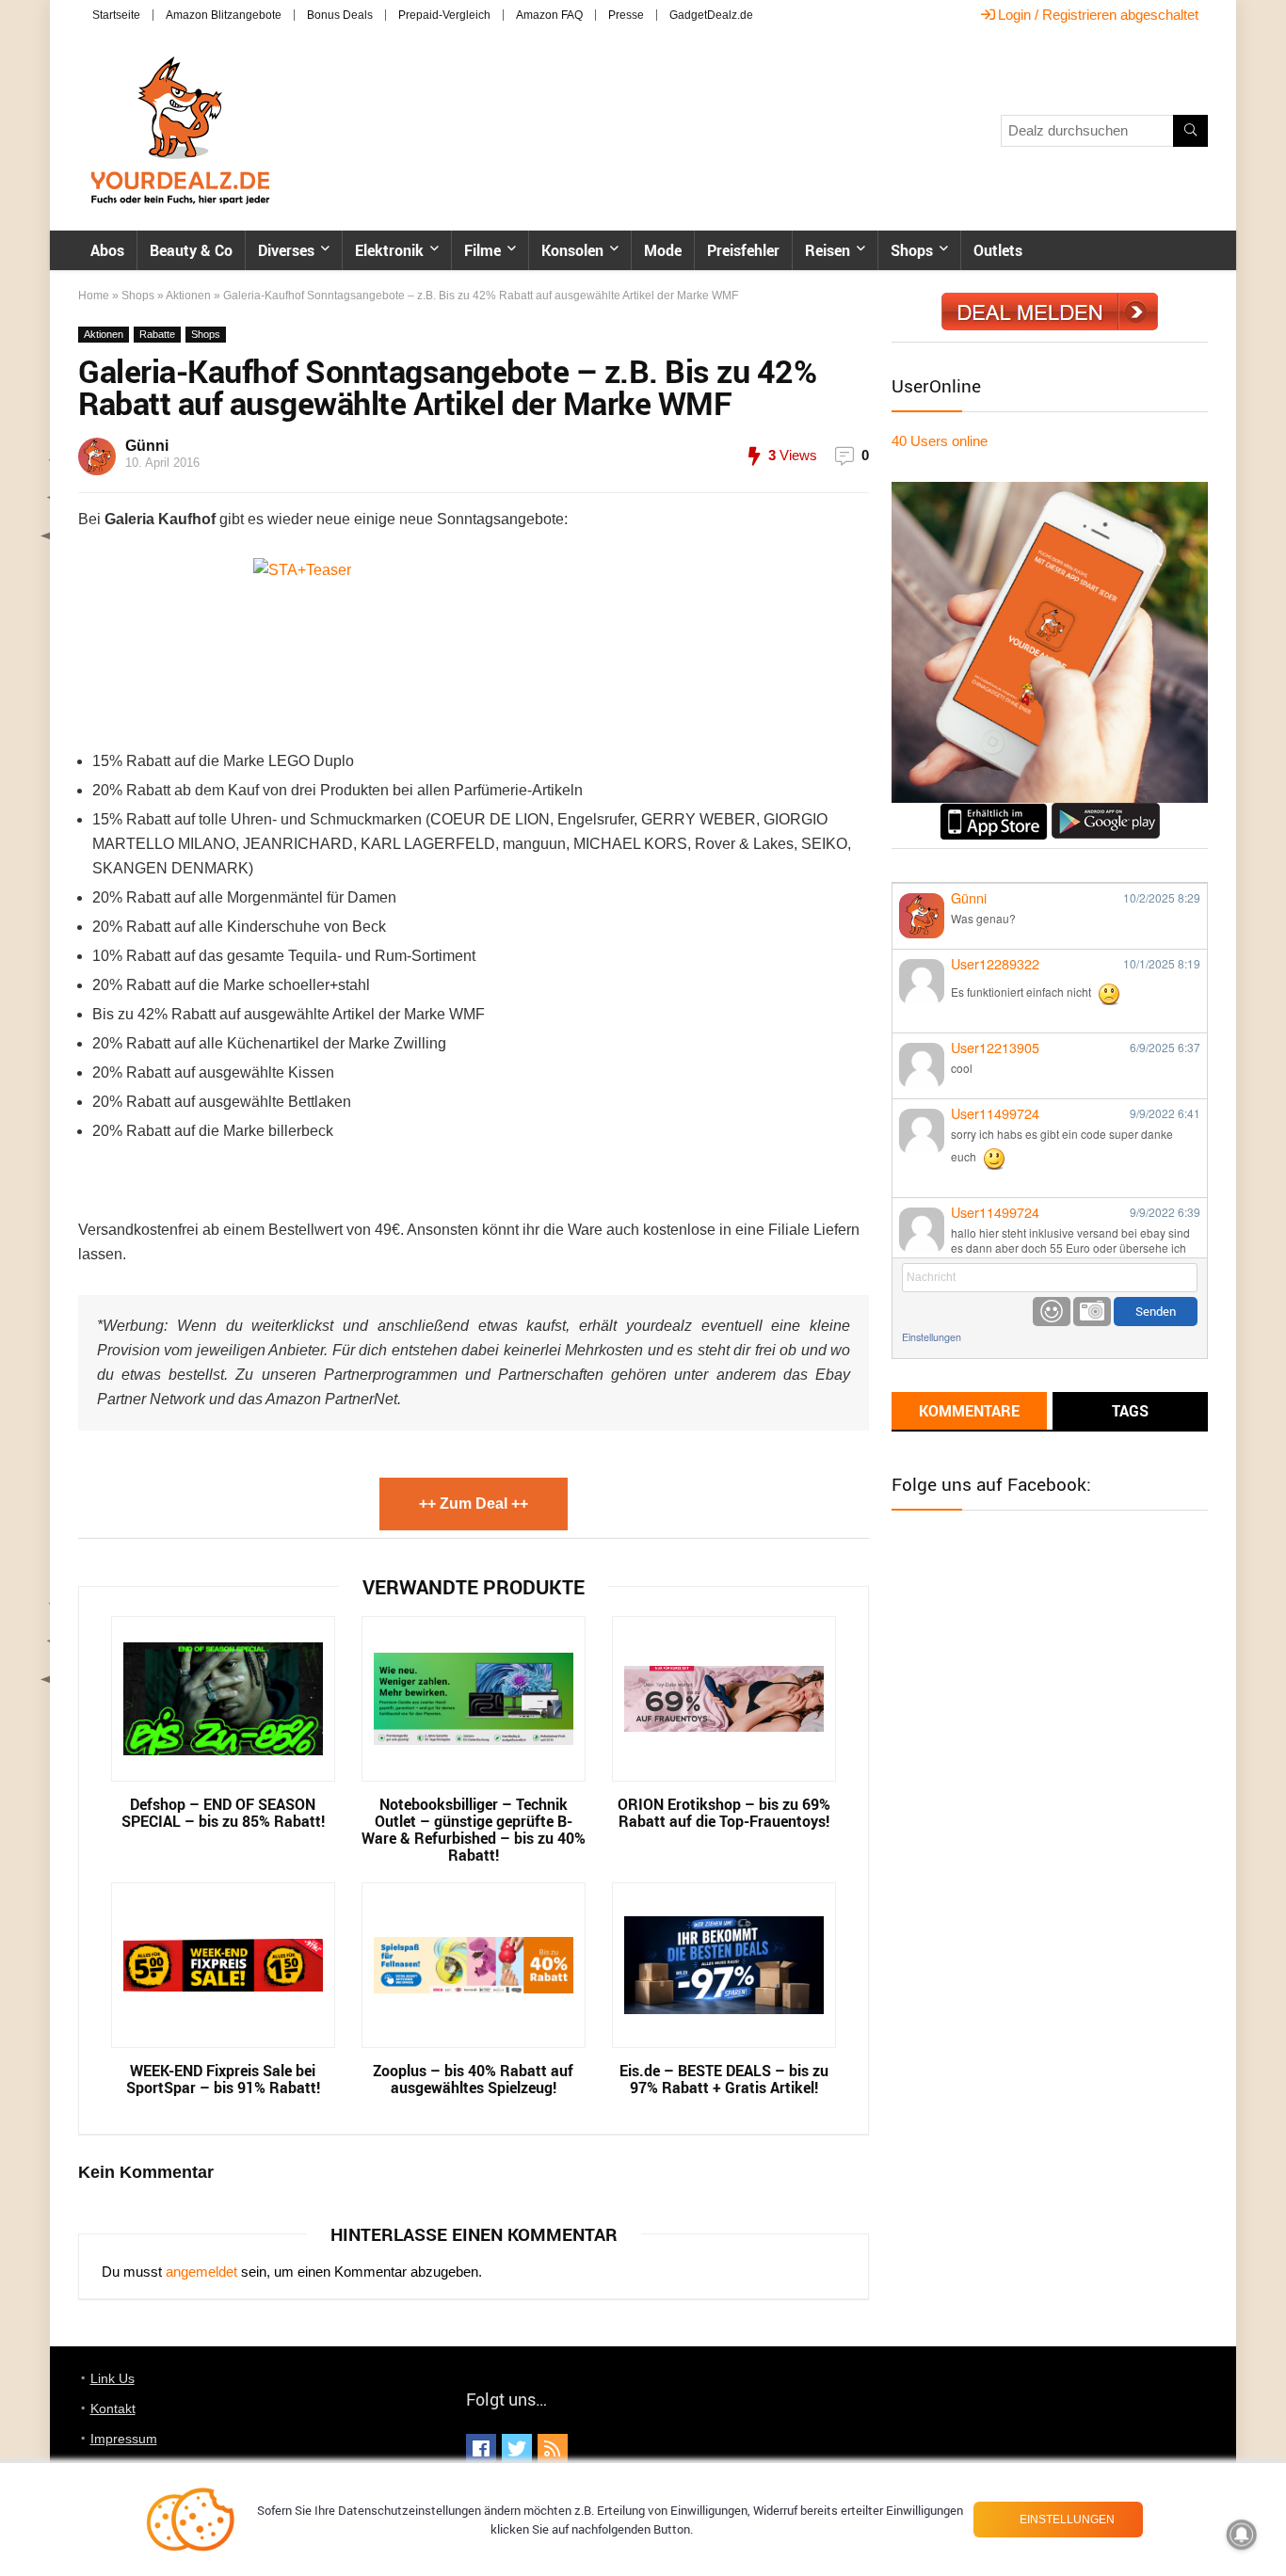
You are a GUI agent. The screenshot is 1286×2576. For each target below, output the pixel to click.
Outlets (998, 250)
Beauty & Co (191, 250)
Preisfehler (743, 250)
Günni (147, 446)
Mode (663, 250)
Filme (482, 250)
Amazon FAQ (549, 15)
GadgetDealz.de (711, 15)
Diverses (286, 250)
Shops (912, 250)
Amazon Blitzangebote (224, 15)
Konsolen (572, 250)
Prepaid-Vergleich (444, 15)
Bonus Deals (340, 15)
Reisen (828, 250)
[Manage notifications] (1242, 2535)
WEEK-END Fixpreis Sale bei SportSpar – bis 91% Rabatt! (223, 2079)
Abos (107, 250)
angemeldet (201, 2272)
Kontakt (113, 2408)
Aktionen (188, 296)
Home (94, 296)
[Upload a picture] (1092, 1312)
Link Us (113, 2378)
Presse (626, 15)
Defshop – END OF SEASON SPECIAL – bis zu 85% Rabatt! (223, 1813)
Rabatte (157, 334)
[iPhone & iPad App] (994, 811)
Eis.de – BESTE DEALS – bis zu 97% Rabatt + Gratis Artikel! (724, 2079)
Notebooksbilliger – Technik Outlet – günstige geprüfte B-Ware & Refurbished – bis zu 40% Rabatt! (474, 1830)
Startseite (116, 15)
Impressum (124, 2439)
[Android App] (1106, 811)
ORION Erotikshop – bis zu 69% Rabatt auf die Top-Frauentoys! (724, 1813)
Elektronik (389, 250)
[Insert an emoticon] (1052, 1312)
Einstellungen (932, 1337)
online (940, 441)
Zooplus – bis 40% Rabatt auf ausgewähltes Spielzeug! (473, 2079)
